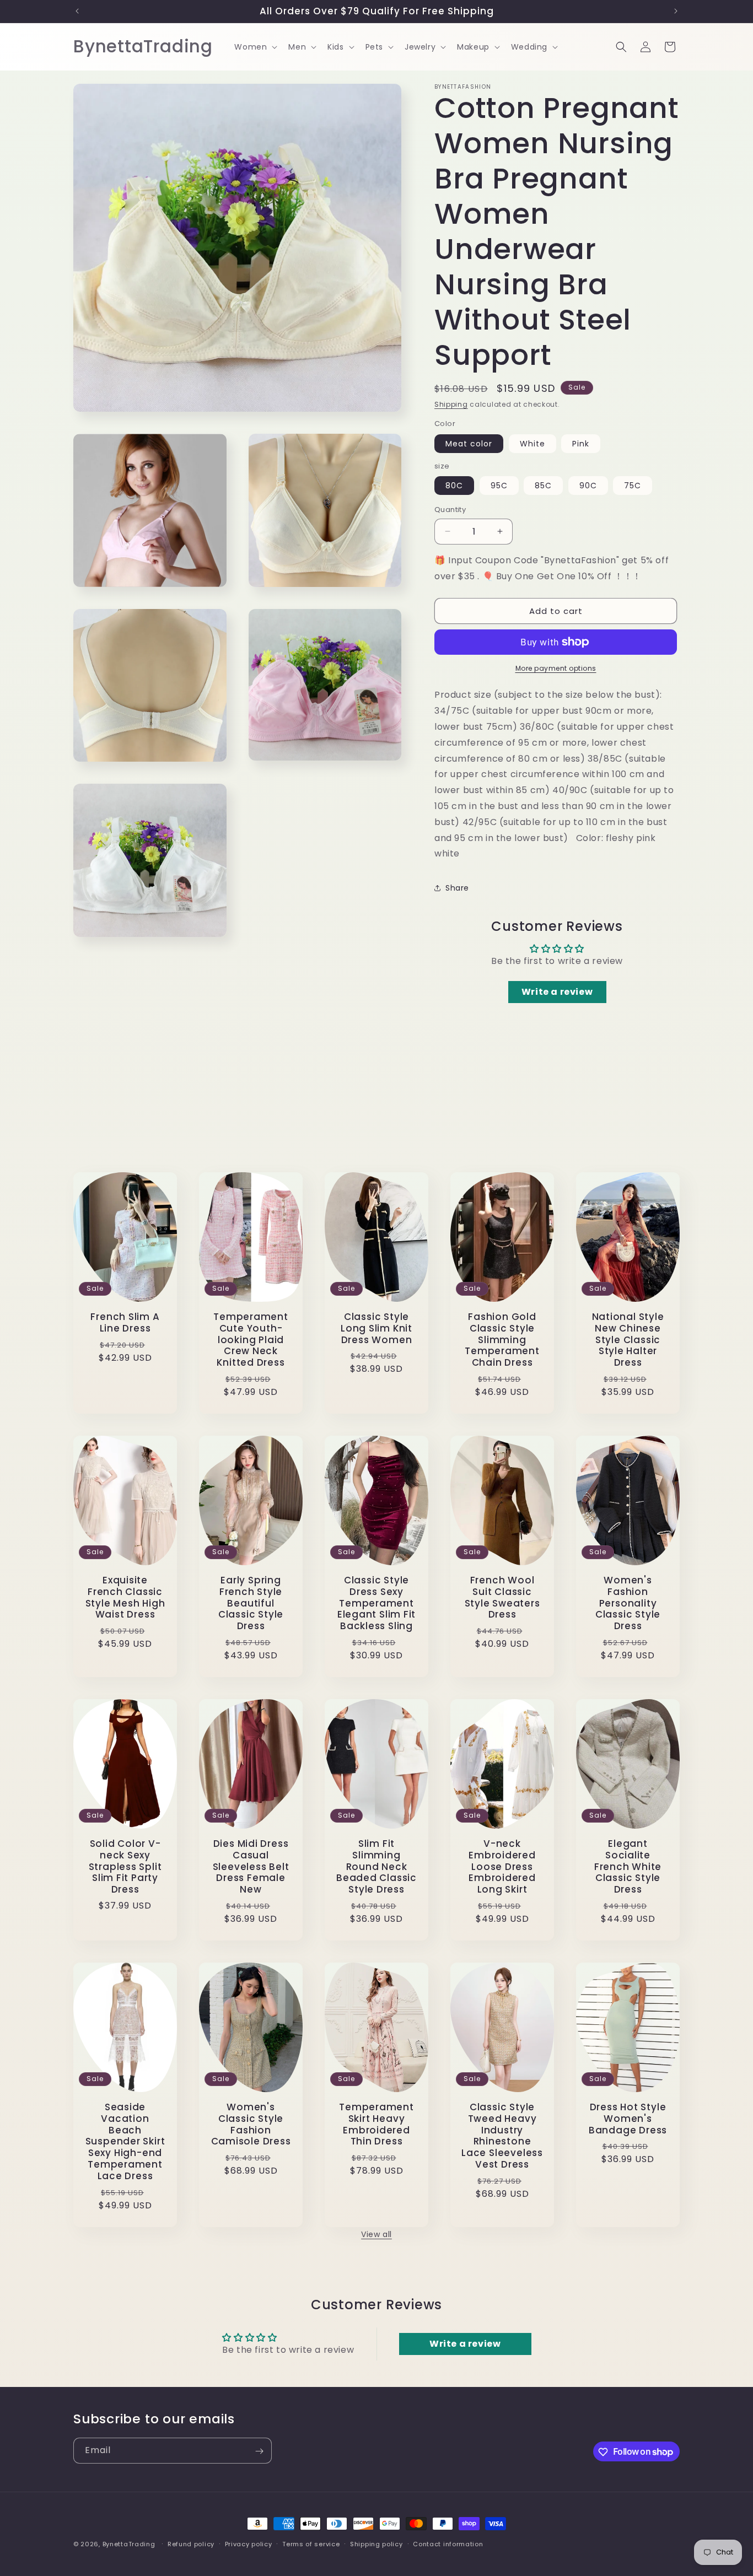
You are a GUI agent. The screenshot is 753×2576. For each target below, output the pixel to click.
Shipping (451, 404)
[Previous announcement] (77, 11)
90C (588, 486)
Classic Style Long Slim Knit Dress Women (376, 1328)
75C (633, 486)
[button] (255, 47)
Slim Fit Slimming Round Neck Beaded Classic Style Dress (376, 1867)
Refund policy (191, 2543)
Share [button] (457, 888)
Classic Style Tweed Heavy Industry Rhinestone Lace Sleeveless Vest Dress (502, 2136)
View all (376, 2234)
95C (499, 486)
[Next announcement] (676, 11)
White (533, 444)
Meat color (469, 444)
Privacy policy (249, 2543)
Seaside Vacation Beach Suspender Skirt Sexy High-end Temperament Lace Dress (125, 2142)
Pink (581, 444)
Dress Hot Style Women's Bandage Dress (628, 2119)
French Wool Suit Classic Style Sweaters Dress (502, 1597)
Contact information (448, 2543)
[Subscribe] (259, 2451)
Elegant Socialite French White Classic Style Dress (628, 1867)
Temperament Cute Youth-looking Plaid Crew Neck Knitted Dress (251, 1340)
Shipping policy (376, 2543)
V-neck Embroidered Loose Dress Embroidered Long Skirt (502, 1867)
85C (543, 486)
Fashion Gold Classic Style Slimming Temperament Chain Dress (502, 1340)
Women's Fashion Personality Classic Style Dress (628, 1603)
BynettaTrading (129, 2544)
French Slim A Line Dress (125, 1323)
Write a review (557, 992)
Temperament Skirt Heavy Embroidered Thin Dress (376, 2124)
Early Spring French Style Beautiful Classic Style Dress (251, 1603)
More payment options (556, 668)
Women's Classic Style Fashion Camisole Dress (251, 2124)
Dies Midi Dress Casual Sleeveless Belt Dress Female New (251, 1867)
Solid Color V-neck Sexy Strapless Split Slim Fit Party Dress (125, 1867)
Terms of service (311, 2543)
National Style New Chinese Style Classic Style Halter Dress (628, 1340)
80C (454, 486)
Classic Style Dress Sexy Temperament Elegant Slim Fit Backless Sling (376, 1603)
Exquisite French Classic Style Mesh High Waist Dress (125, 1597)
